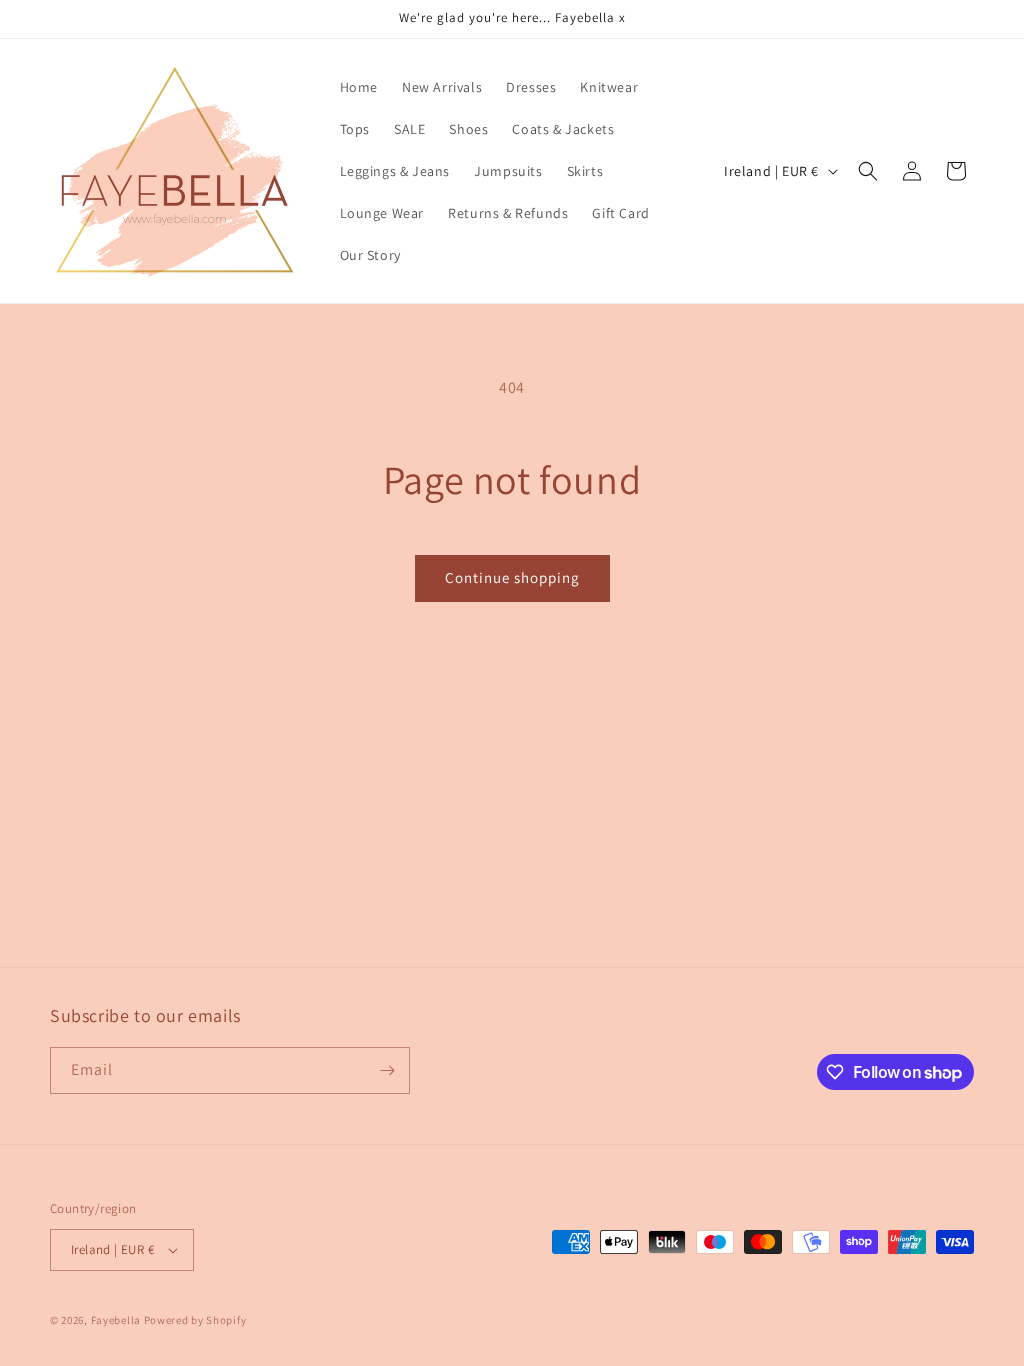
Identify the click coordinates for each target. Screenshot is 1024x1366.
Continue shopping (512, 577)
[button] (868, 171)
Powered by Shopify (195, 1320)
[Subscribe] (387, 1070)
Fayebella (116, 1320)
